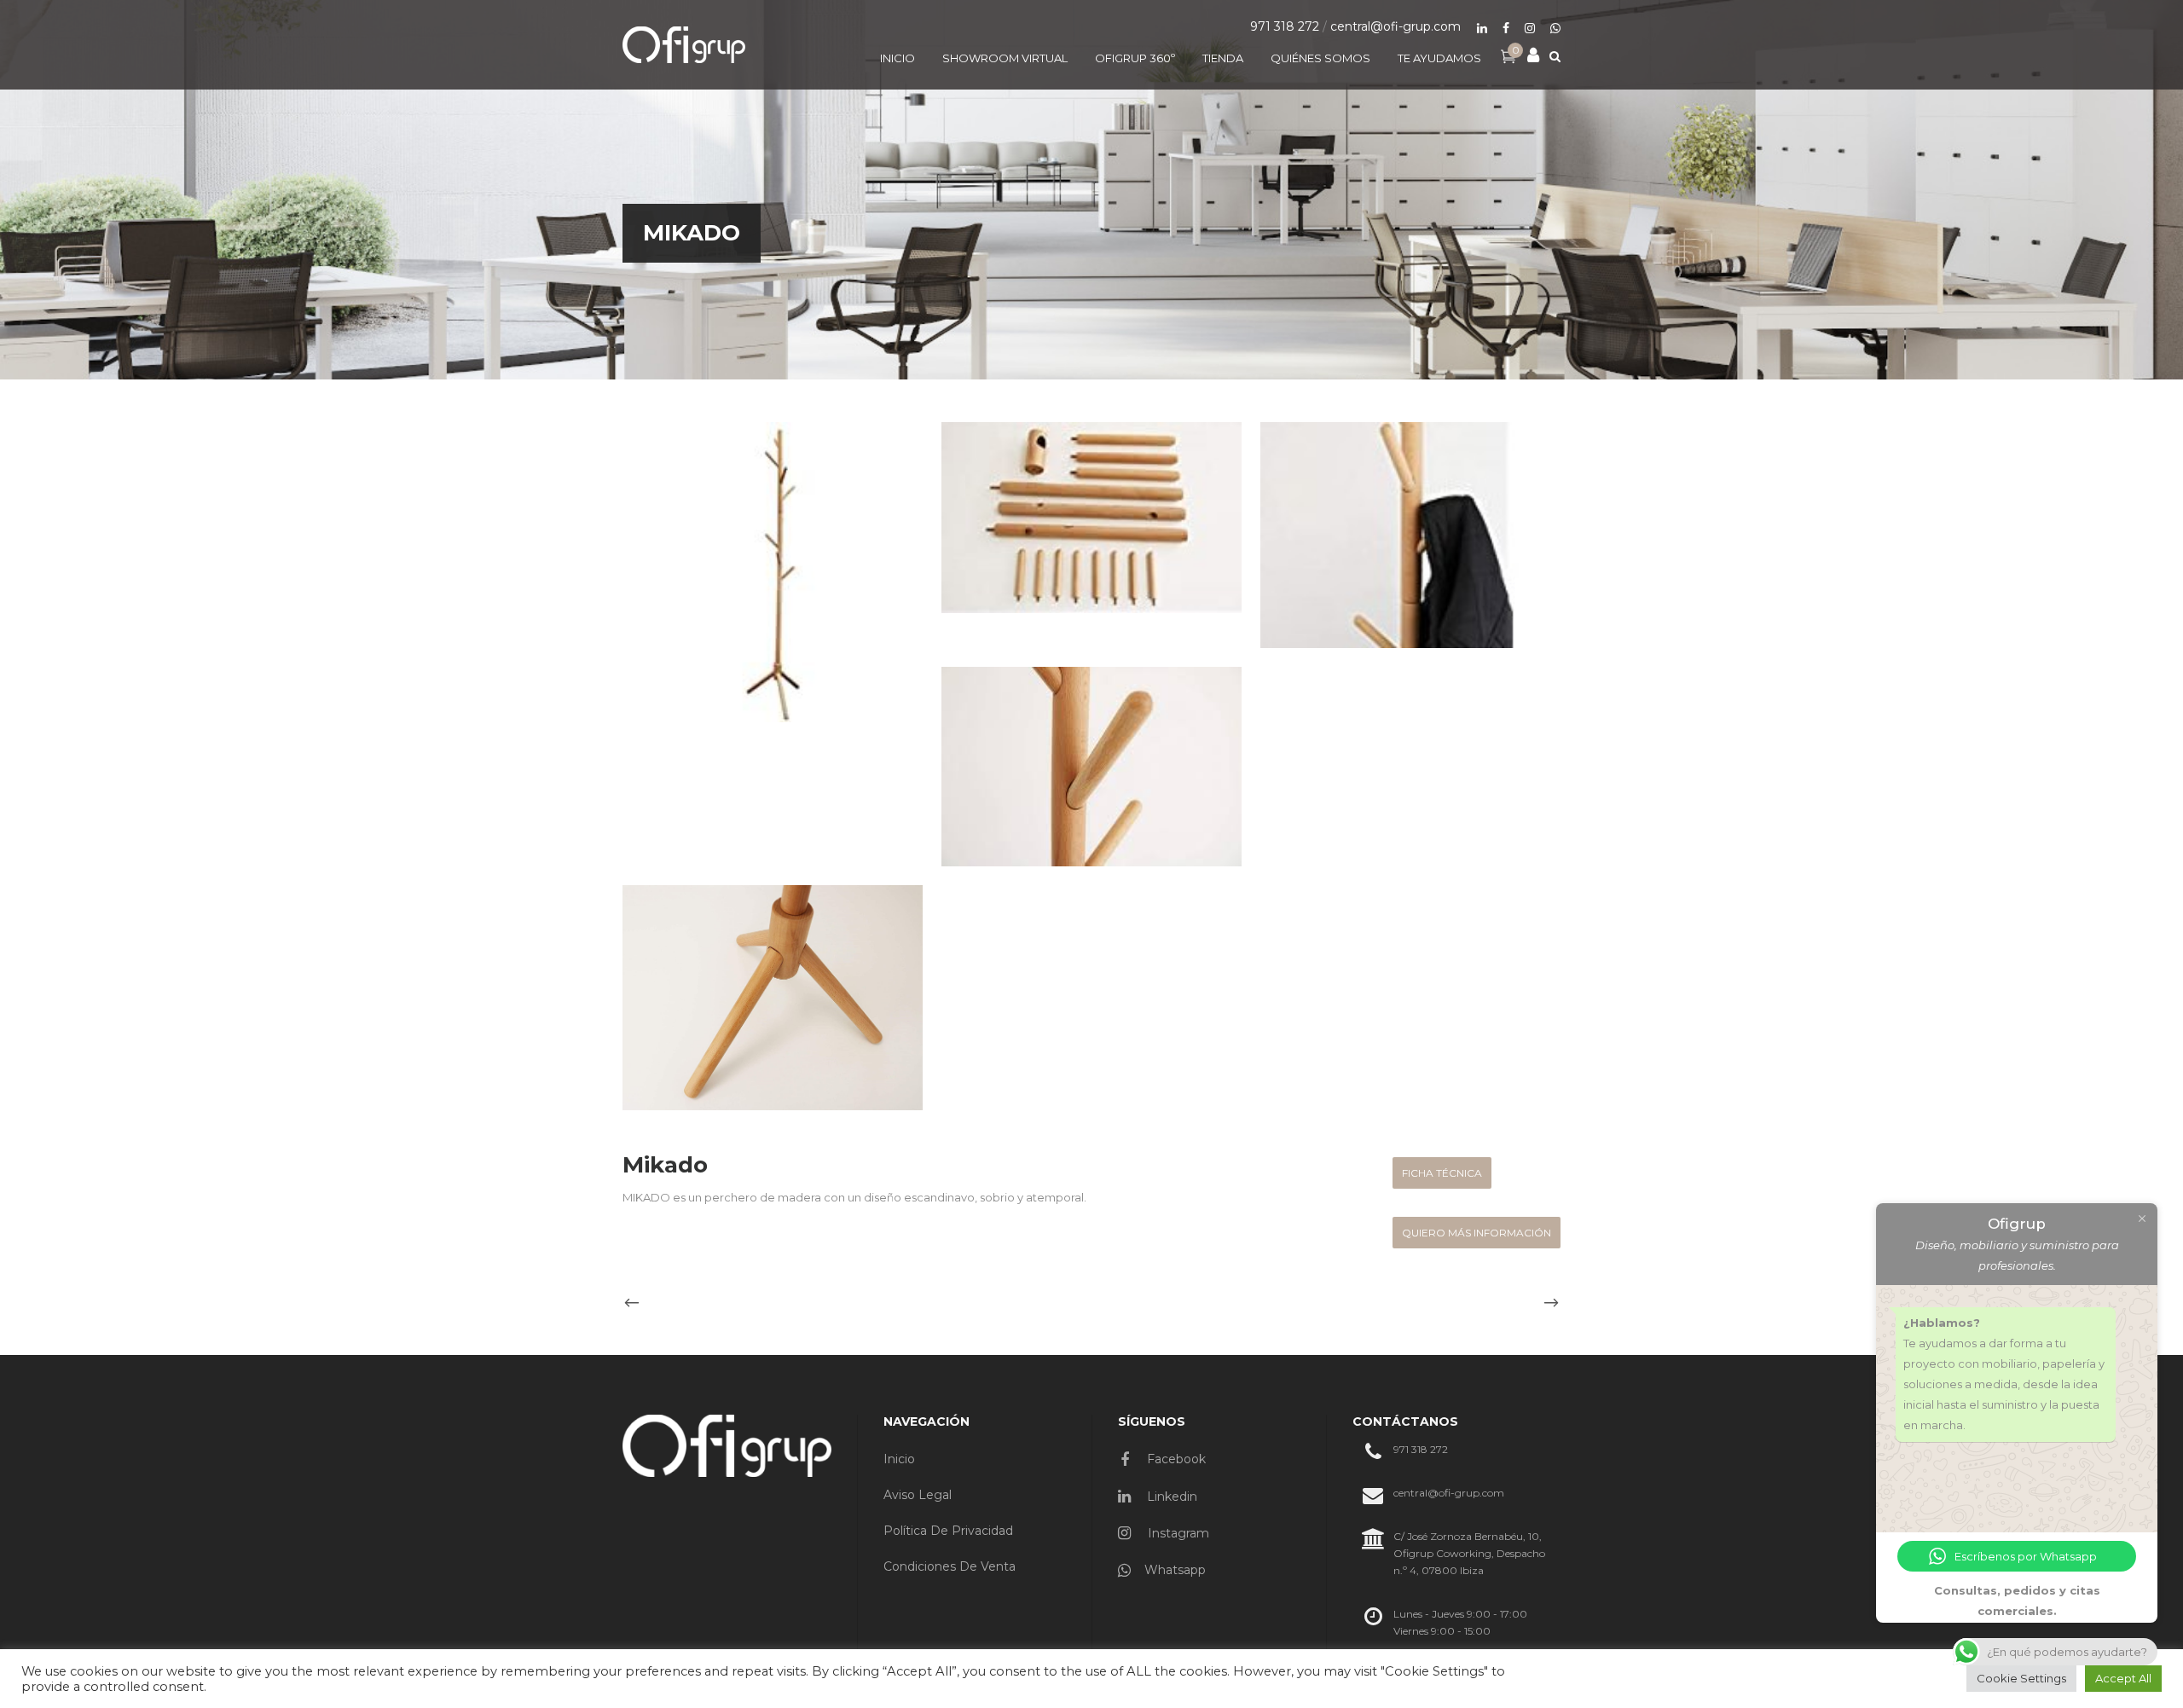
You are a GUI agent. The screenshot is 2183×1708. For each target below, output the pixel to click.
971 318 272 (1285, 26)
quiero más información (1477, 1233)
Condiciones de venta (950, 1566)
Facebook (1175, 1459)
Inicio (899, 1459)
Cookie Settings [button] (2021, 1678)
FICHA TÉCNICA (1442, 1173)
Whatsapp (1175, 1570)
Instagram (1177, 1533)
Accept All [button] (2123, 1678)
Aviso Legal (918, 1495)
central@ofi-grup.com (1395, 26)
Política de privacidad (948, 1531)
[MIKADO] (773, 572)
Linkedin (1170, 1497)
